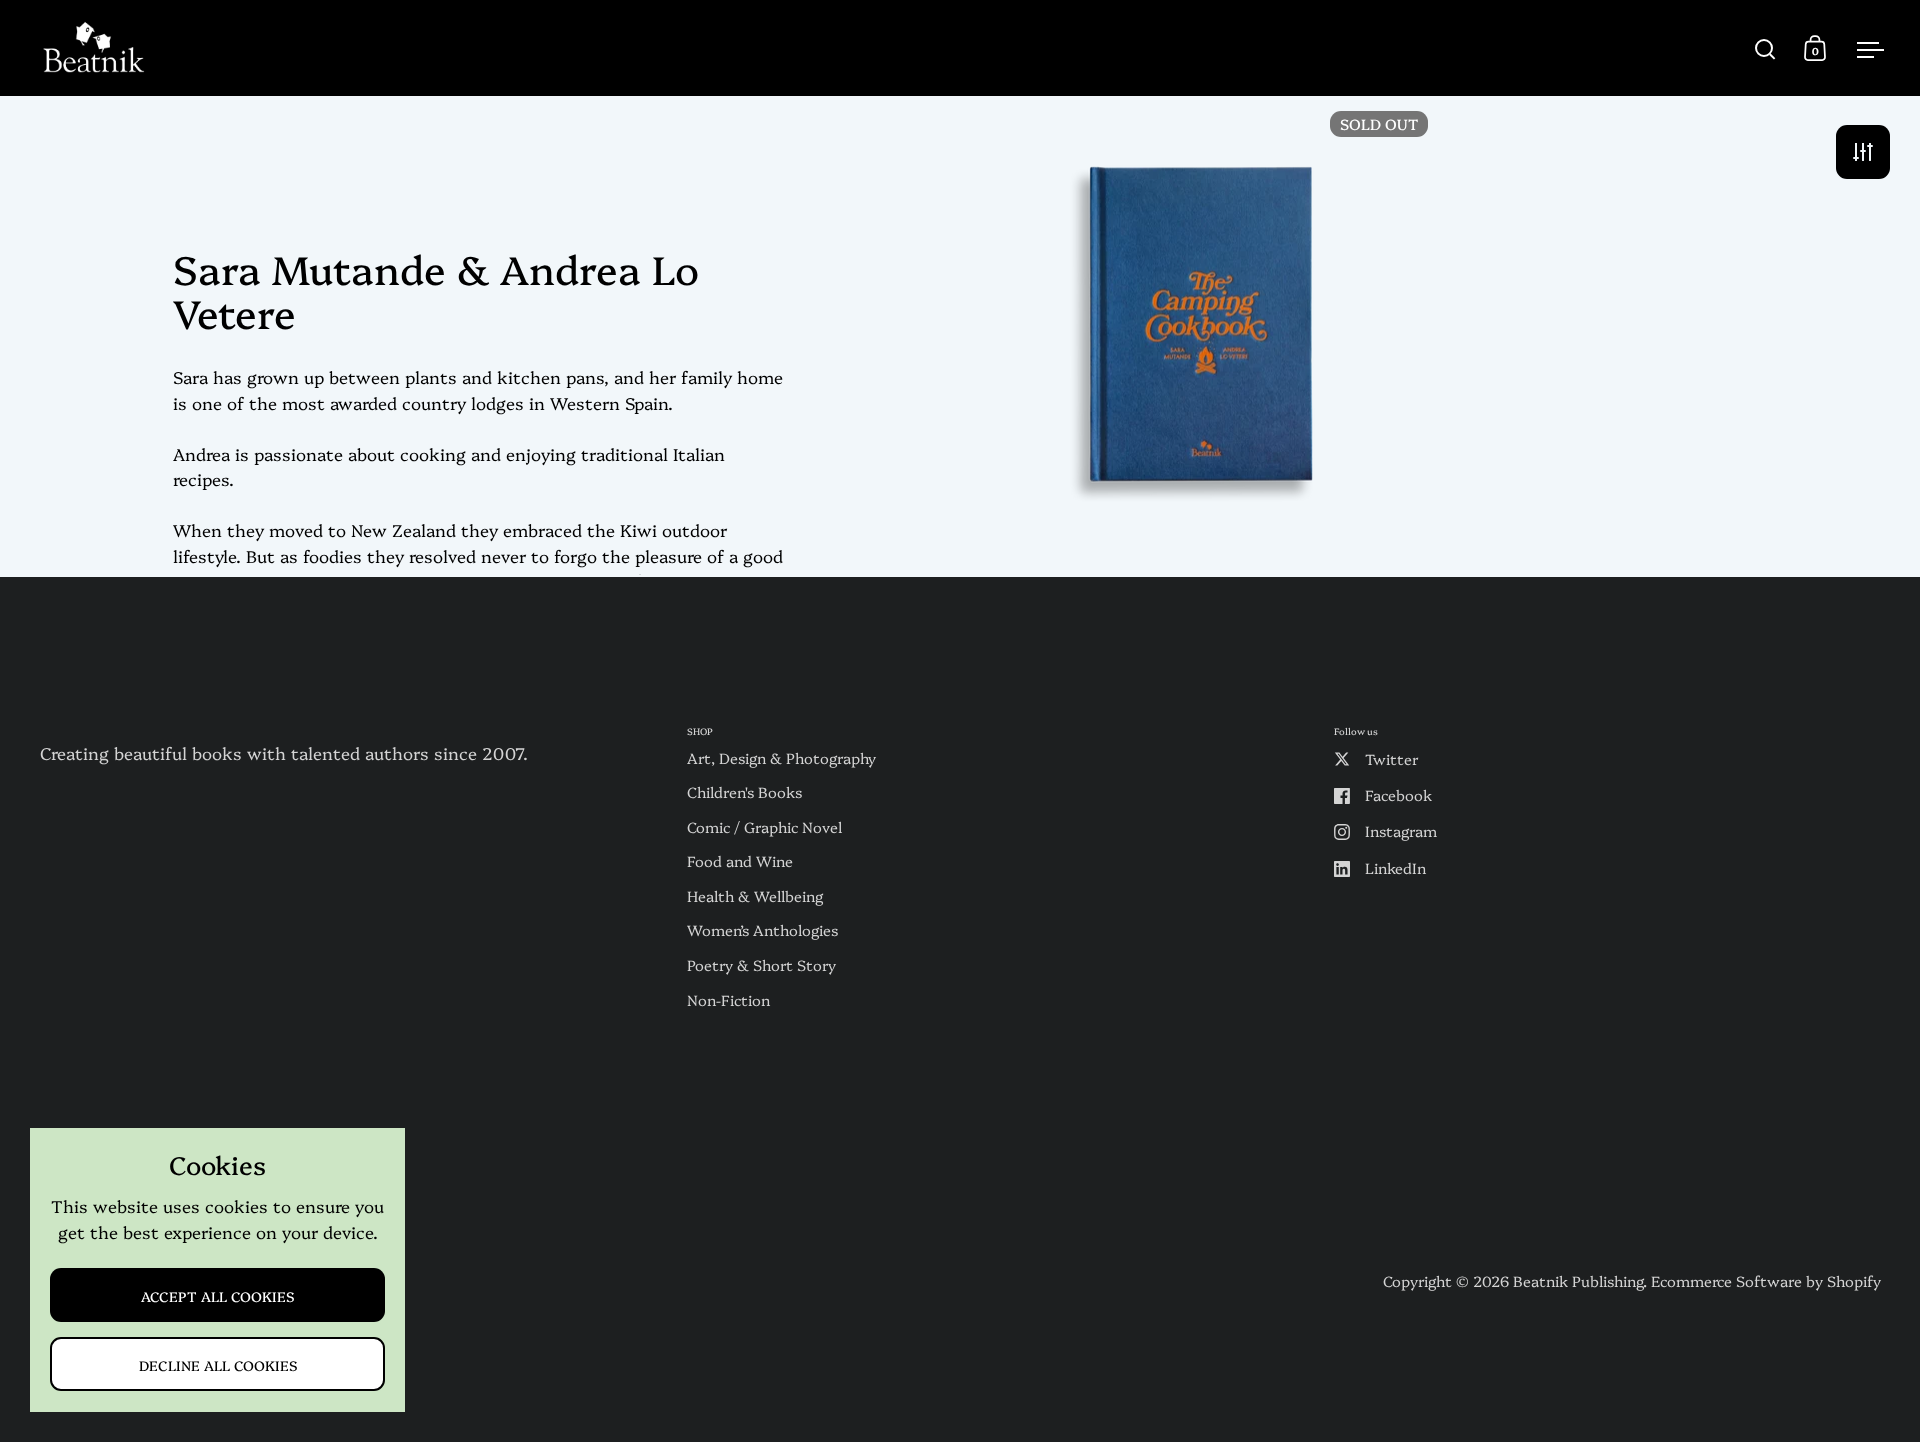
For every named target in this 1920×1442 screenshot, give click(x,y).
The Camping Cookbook (1200, 335)
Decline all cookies (218, 1364)
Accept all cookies (217, 1295)
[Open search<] (1765, 48)
